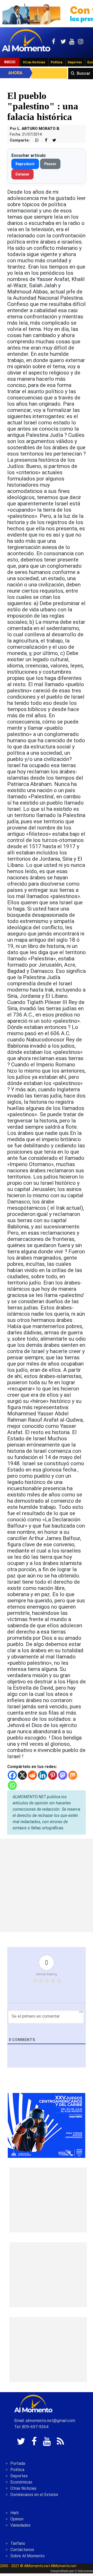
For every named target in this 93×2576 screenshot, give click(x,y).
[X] (22, 1775)
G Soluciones (84, 2571)
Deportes (75, 62)
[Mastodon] (63, 1775)
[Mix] (73, 1775)
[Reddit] (32, 1775)
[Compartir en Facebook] (43, 140)
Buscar (84, 73)
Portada (18, 2463)
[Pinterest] (53, 1775)
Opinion (17, 2519)
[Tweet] (52, 140)
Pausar (50, 164)
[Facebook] (12, 1775)
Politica (17, 2470)
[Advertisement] (47, 1885)
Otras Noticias (34, 62)
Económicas (21, 2482)
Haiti (14, 2513)
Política (56, 62)
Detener (22, 174)
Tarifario (18, 2543)
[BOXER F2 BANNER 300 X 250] (47, 2125)
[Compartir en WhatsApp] (35, 140)
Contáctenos (22, 2550)
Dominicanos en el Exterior (34, 2495)
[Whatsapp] (12, 1785)
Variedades (20, 2525)
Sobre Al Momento (28, 2556)
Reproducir (25, 164)
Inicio (10, 62)
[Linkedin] (42, 1775)
